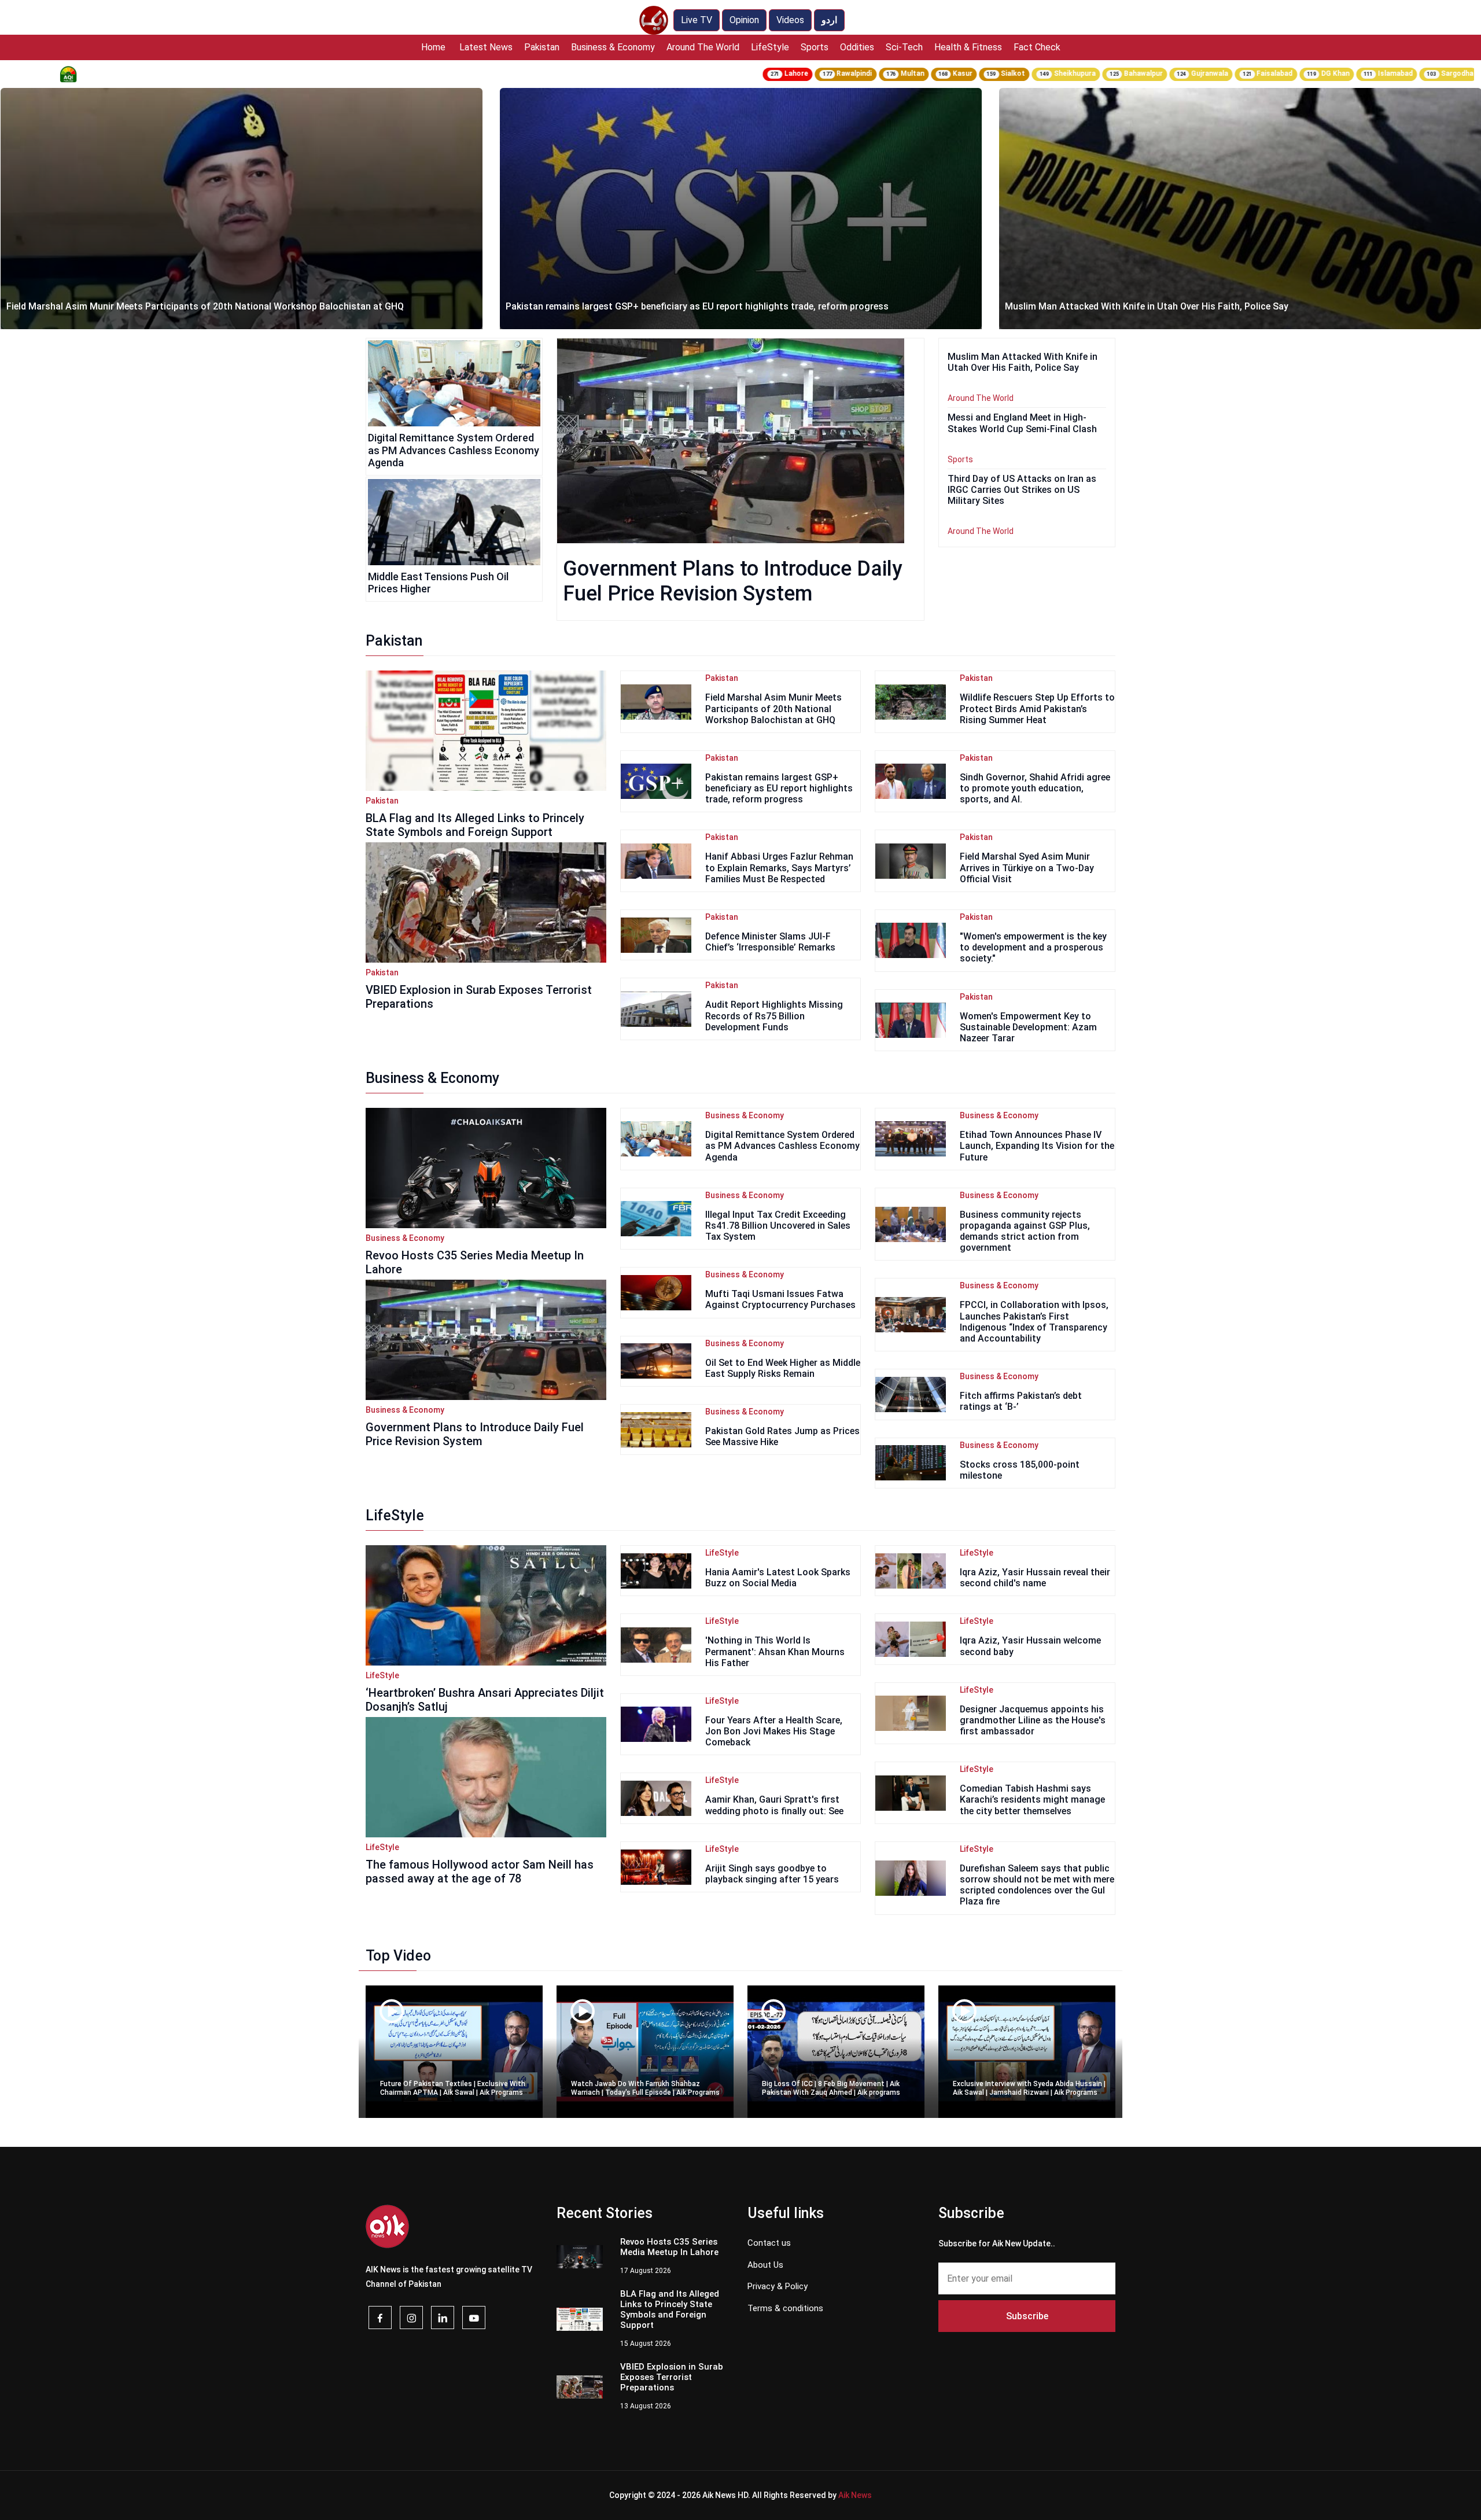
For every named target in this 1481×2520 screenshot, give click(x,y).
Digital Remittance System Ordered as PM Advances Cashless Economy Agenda (454, 450)
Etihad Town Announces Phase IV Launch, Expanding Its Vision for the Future (1037, 1146)
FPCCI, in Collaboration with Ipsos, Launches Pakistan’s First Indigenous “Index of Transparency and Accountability (1034, 1322)
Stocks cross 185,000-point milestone (1020, 1470)
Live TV (697, 20)
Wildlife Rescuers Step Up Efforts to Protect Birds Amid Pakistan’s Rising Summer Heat (1037, 708)
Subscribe (1027, 2316)
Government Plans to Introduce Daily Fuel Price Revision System (733, 581)
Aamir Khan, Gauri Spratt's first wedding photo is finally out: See (774, 1805)
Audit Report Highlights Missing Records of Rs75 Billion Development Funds (774, 1016)
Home (433, 47)
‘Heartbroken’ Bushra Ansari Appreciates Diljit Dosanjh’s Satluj (485, 1700)
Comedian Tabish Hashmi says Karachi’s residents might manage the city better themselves (1032, 1799)
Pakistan (542, 47)
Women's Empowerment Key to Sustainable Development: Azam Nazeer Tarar (1028, 1027)
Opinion (744, 20)
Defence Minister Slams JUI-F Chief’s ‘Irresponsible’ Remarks (770, 942)
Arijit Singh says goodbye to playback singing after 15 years (772, 1874)
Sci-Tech (904, 47)
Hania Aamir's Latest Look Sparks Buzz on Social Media (778, 1578)
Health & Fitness (968, 47)
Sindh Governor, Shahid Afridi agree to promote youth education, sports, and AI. (1035, 788)
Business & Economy (613, 47)
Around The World (703, 47)
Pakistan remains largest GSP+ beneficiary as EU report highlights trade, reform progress (198, 306)
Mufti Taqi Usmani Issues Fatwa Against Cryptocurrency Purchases (780, 1299)
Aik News (855, 2495)
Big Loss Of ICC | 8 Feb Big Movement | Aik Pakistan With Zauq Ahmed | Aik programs (831, 2088)
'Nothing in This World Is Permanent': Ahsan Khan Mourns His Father (775, 1651)
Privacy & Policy (778, 2286)
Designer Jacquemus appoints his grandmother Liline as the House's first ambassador (1033, 1720)
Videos (790, 20)
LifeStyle (770, 47)
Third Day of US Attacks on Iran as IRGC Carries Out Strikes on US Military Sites (1022, 490)
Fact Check (1037, 47)
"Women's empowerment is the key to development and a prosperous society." (1033, 947)
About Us (765, 2265)
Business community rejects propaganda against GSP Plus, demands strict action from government (1025, 1231)
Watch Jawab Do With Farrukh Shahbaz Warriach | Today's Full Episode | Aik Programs (645, 2088)
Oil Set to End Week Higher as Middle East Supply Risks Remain (783, 1368)
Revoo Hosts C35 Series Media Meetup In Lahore (1109, 306)
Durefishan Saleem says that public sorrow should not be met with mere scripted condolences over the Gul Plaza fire (1037, 1885)
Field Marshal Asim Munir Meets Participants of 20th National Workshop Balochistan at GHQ (773, 708)
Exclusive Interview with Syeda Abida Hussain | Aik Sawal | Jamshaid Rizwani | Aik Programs (1029, 2088)
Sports (815, 47)
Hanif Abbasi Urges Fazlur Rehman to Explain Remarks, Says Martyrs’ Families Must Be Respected (779, 867)
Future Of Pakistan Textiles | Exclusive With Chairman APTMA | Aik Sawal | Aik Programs (453, 2088)
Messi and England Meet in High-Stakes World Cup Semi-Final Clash (1022, 423)
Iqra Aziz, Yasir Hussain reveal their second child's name (1035, 1578)
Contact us (769, 2243)
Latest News (486, 47)
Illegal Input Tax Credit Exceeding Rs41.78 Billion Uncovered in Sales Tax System (778, 1226)
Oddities (857, 47)
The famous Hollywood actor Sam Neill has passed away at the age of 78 (480, 1871)
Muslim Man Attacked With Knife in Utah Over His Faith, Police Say (647, 306)
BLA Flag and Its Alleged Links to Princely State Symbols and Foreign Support (475, 825)
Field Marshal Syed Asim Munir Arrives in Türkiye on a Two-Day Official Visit (1027, 867)
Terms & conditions (785, 2308)
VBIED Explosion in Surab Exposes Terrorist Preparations (672, 2377)
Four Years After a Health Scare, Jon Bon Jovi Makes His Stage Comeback (774, 1731)
